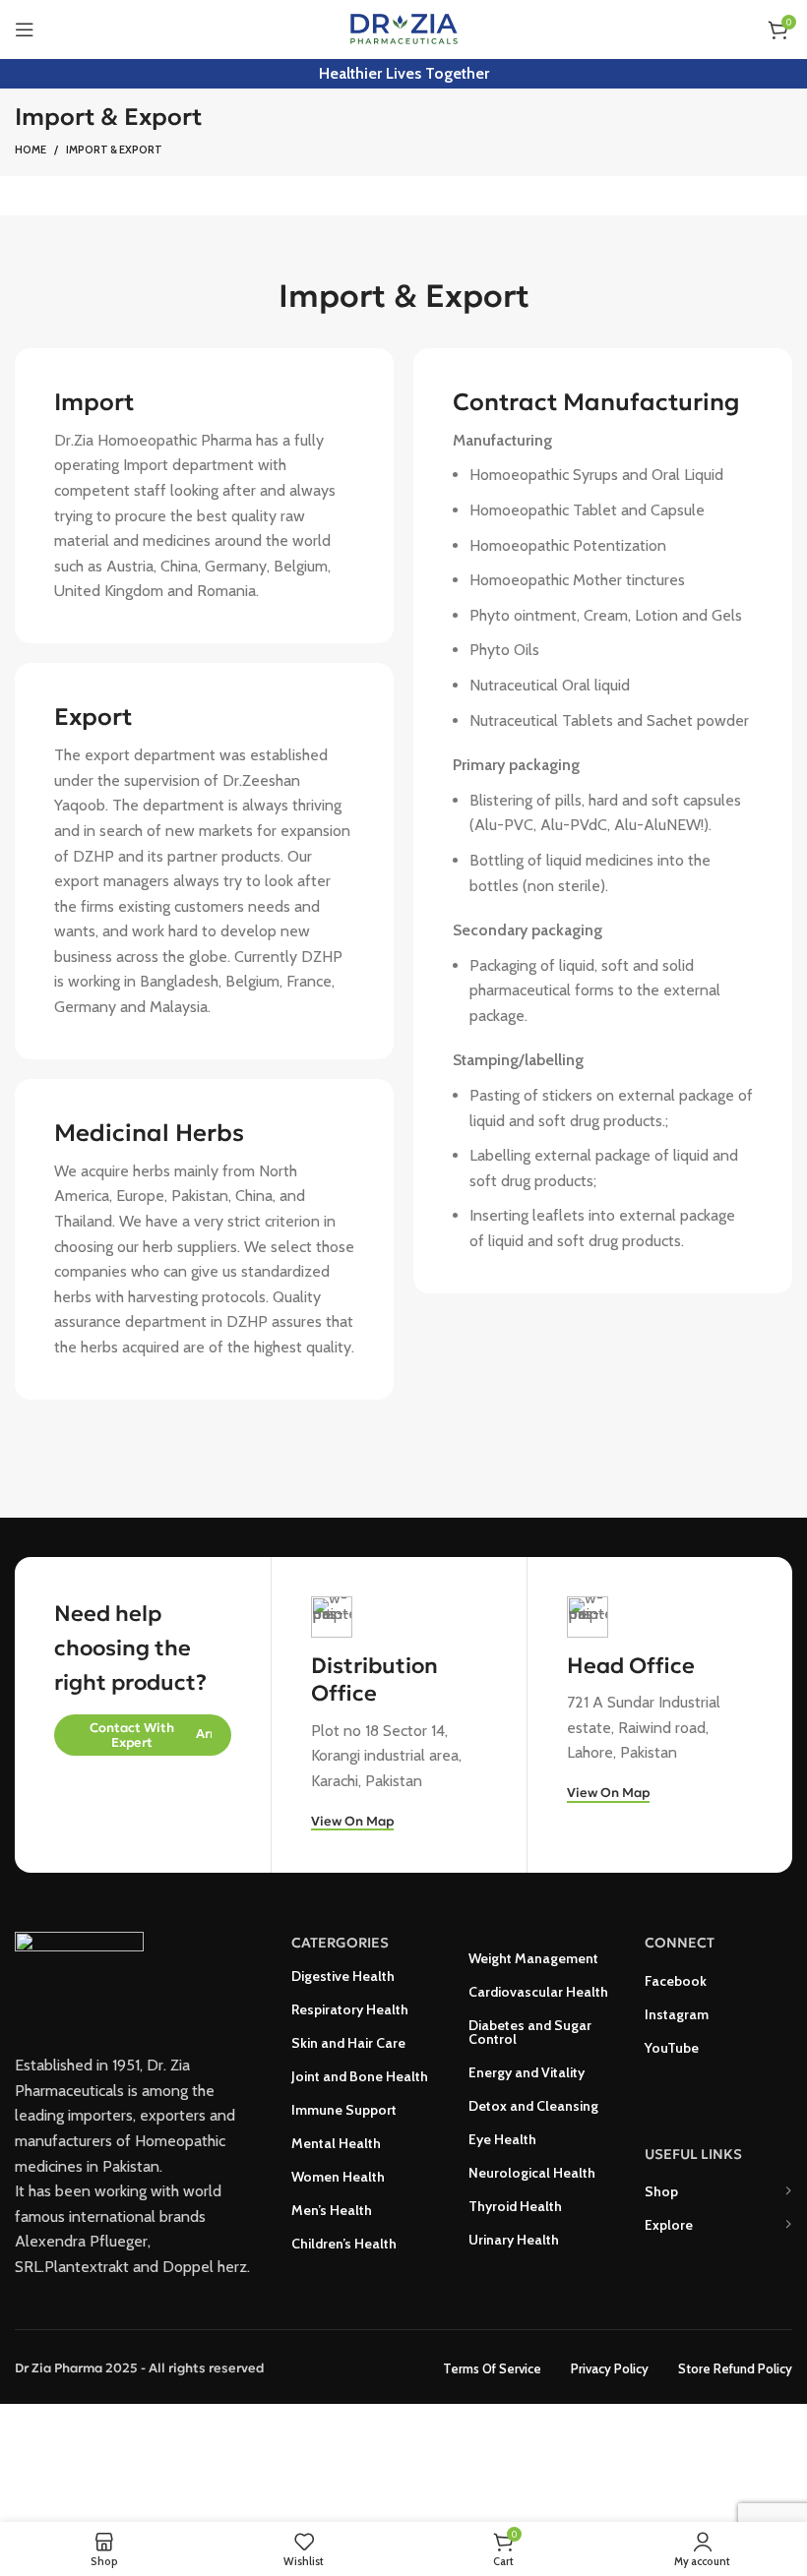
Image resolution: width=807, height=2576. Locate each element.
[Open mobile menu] (25, 30)
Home (31, 150)
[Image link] (79, 1977)
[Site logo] (404, 28)
